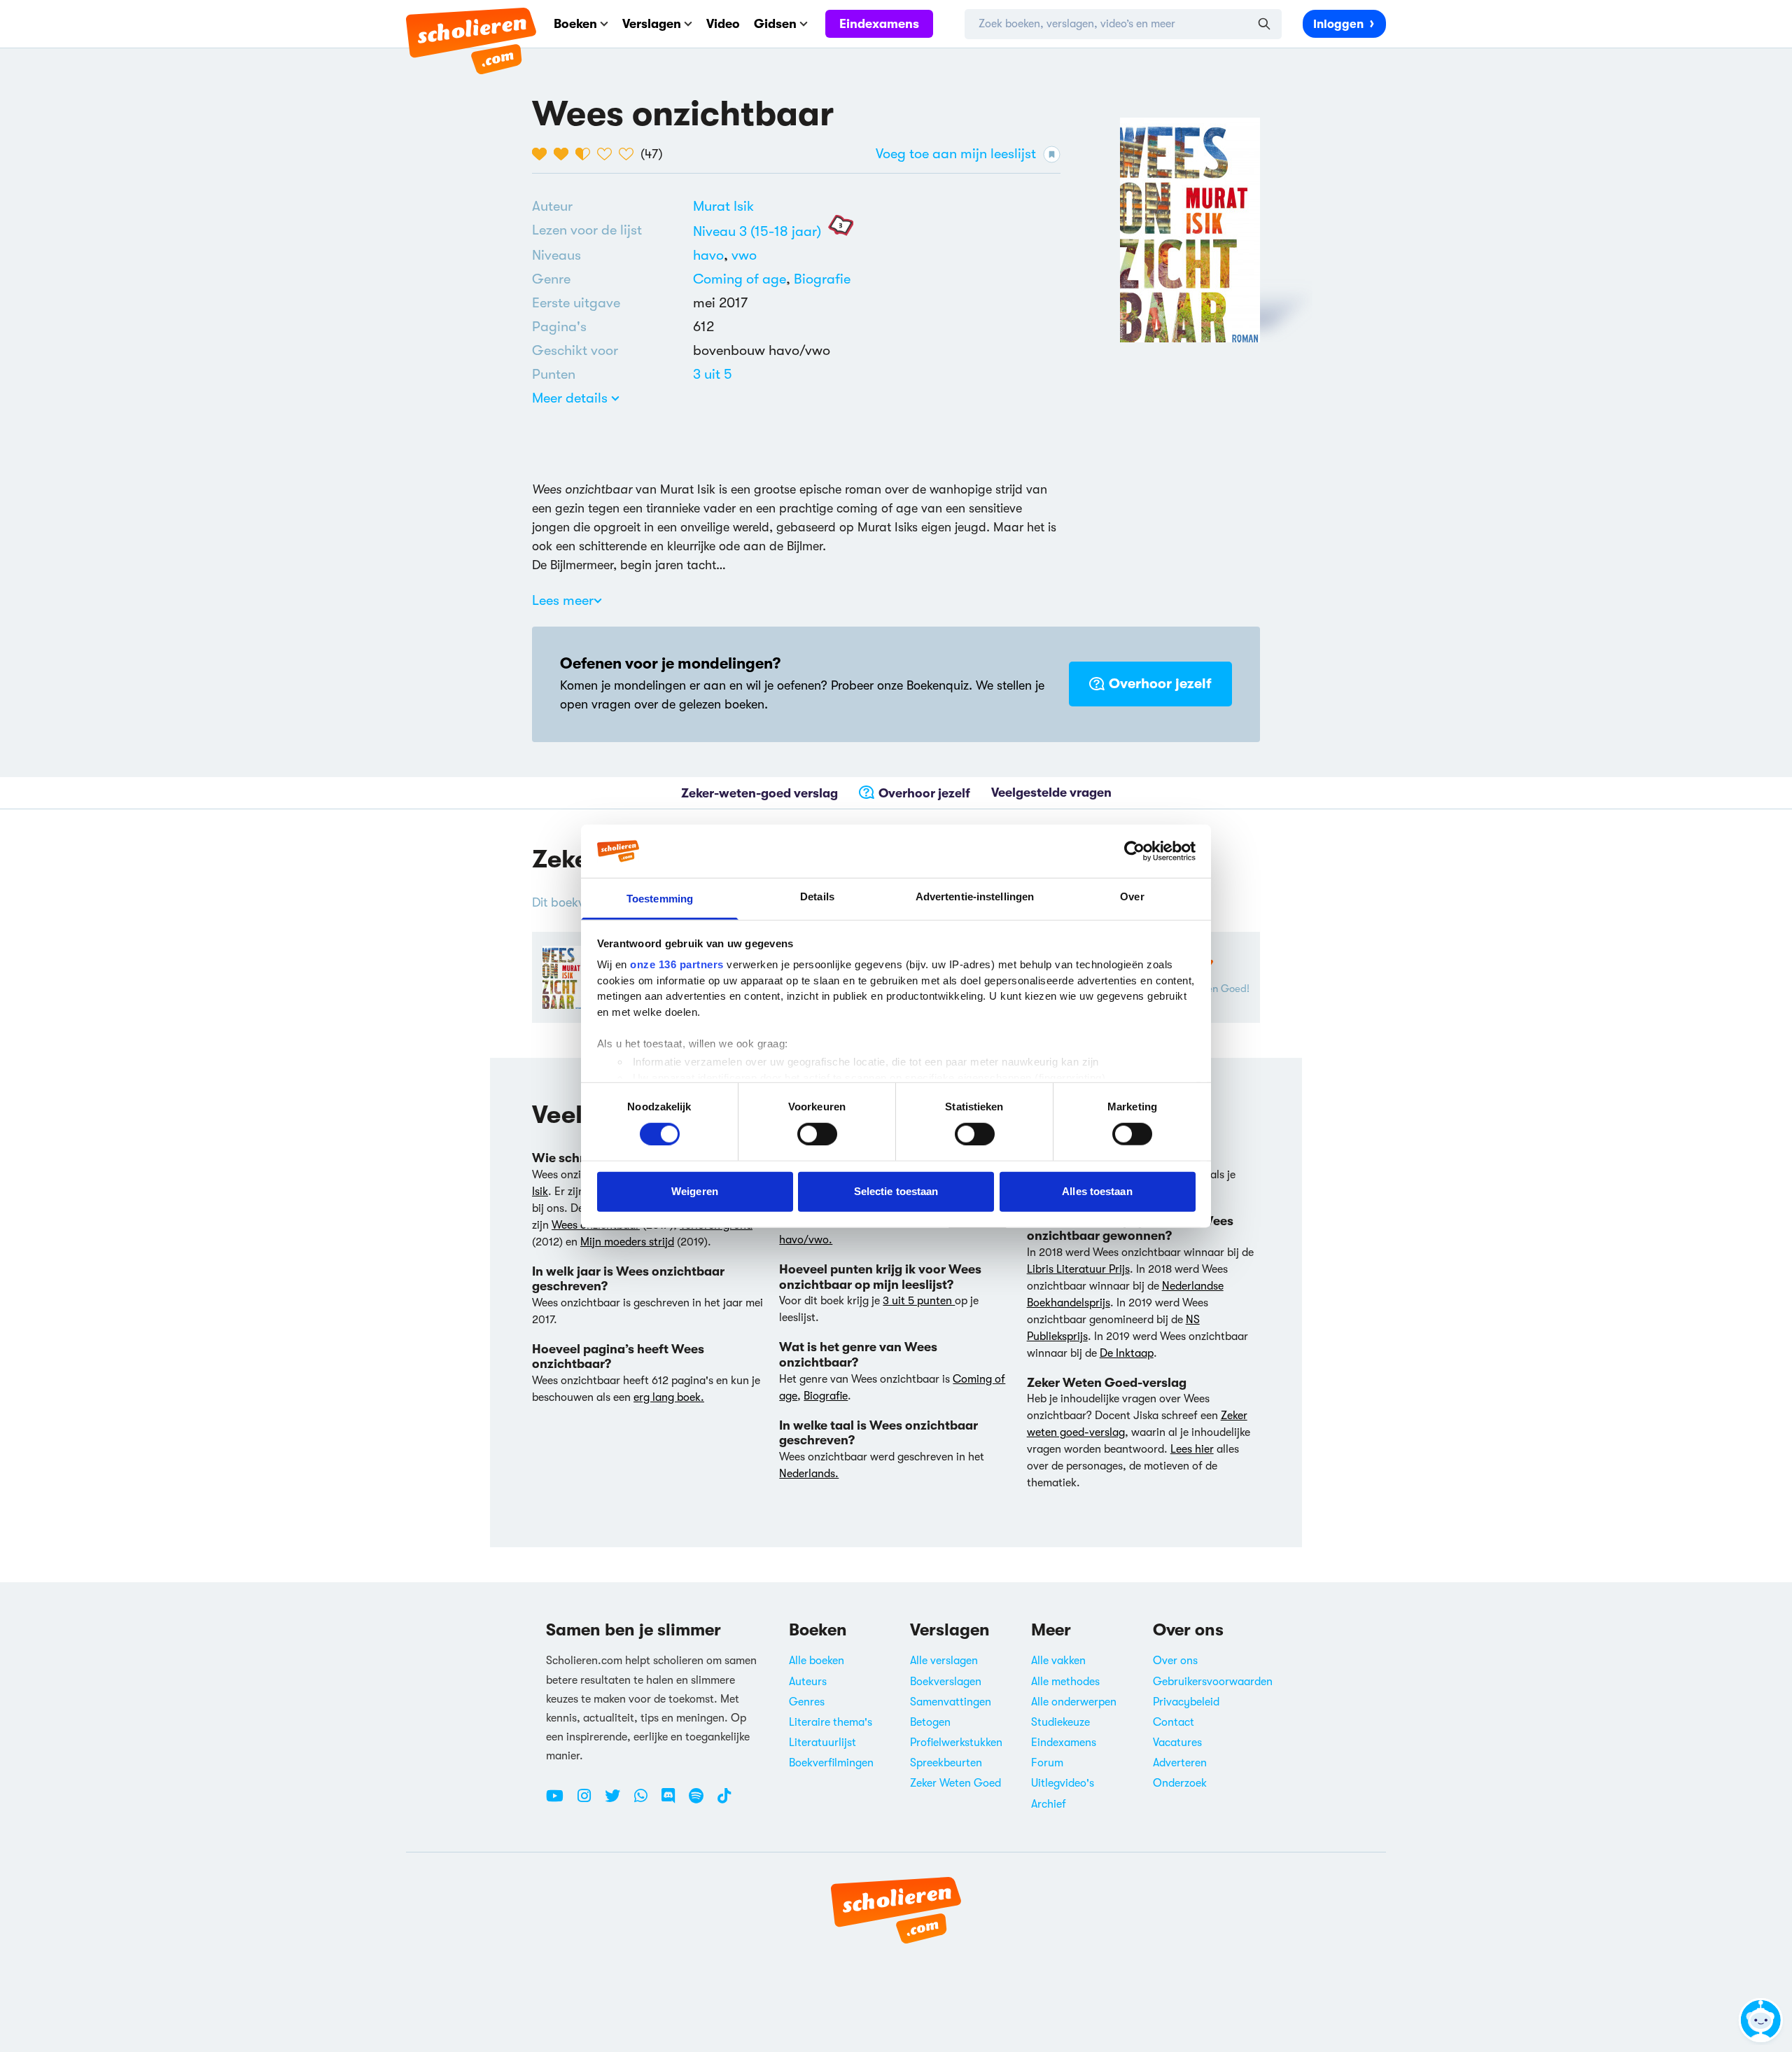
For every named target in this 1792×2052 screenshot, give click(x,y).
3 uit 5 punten (919, 1301)
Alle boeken (817, 1661)
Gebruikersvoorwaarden (1213, 1682)
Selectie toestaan (896, 1191)
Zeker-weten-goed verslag (759, 793)
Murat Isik (723, 206)
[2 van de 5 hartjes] (565, 154)
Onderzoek (1180, 1783)
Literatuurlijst (822, 1743)
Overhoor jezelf (1160, 684)
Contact (1174, 1722)
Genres (807, 1702)
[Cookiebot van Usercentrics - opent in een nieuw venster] (1134, 851)
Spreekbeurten (946, 1763)
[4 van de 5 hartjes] (608, 154)
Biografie (822, 279)
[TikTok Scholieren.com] (724, 1801)
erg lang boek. (669, 1397)
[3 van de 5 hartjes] (586, 154)
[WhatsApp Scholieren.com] (646, 1801)
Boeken (575, 24)
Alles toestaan (1097, 1191)
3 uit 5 (713, 374)
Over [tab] (1132, 896)
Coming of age (740, 279)
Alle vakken (1058, 1661)
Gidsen (775, 24)
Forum (1047, 1763)
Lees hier (1192, 1449)
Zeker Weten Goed (955, 1783)
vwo (744, 255)
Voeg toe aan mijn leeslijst (956, 154)
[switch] (817, 1133)
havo (712, 255)
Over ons (1175, 1661)
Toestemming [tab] (660, 899)
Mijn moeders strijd (627, 1242)
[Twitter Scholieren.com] (618, 1801)
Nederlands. (809, 1474)
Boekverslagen (946, 1682)
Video (723, 24)
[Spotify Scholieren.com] (701, 1801)
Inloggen (1338, 24)
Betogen (930, 1722)
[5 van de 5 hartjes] (630, 154)
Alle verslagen (944, 1661)
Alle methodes (1065, 1682)
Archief (1049, 1804)
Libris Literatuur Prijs (1078, 1269)
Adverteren (1180, 1763)
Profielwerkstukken (956, 1743)
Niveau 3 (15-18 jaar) (757, 231)
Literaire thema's (831, 1722)
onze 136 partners (677, 964)
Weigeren (695, 1191)
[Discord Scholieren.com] (673, 1801)
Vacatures (1177, 1743)
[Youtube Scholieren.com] (560, 1801)
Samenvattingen (951, 1702)
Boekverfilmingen (831, 1763)
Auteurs (808, 1682)
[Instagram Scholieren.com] (589, 1801)
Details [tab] (817, 896)
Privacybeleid (1186, 1702)
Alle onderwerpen (1074, 1702)
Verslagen (652, 24)
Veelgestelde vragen (1051, 793)
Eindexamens (879, 24)
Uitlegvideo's (1063, 1783)
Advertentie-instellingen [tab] (975, 896)
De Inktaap (1127, 1353)
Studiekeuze (1060, 1722)
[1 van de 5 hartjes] (543, 154)
